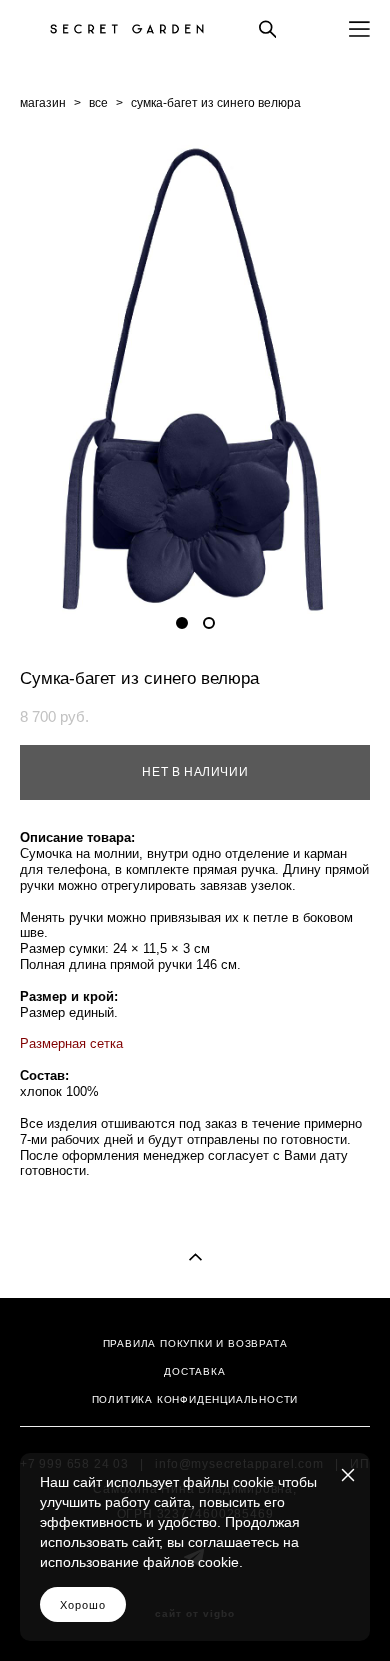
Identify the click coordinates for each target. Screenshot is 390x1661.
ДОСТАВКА (194, 1371)
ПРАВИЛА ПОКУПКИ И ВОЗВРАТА (195, 1343)
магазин (43, 103)
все (98, 103)
